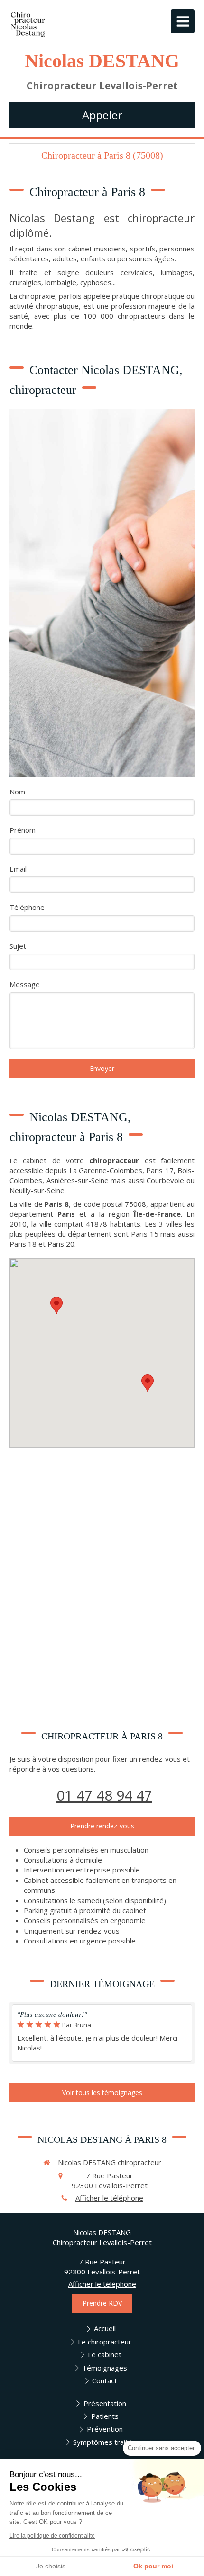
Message (25, 984)
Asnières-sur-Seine (78, 1180)
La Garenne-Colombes (106, 1170)
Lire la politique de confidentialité (52, 2536)
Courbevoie (165, 1180)
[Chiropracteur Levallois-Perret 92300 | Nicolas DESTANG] (28, 24)
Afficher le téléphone (109, 2198)
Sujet (18, 946)
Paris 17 (160, 1170)
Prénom (23, 830)
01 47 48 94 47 (104, 1795)
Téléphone (27, 907)
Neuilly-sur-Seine (37, 1190)
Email (18, 869)
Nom (17, 792)
